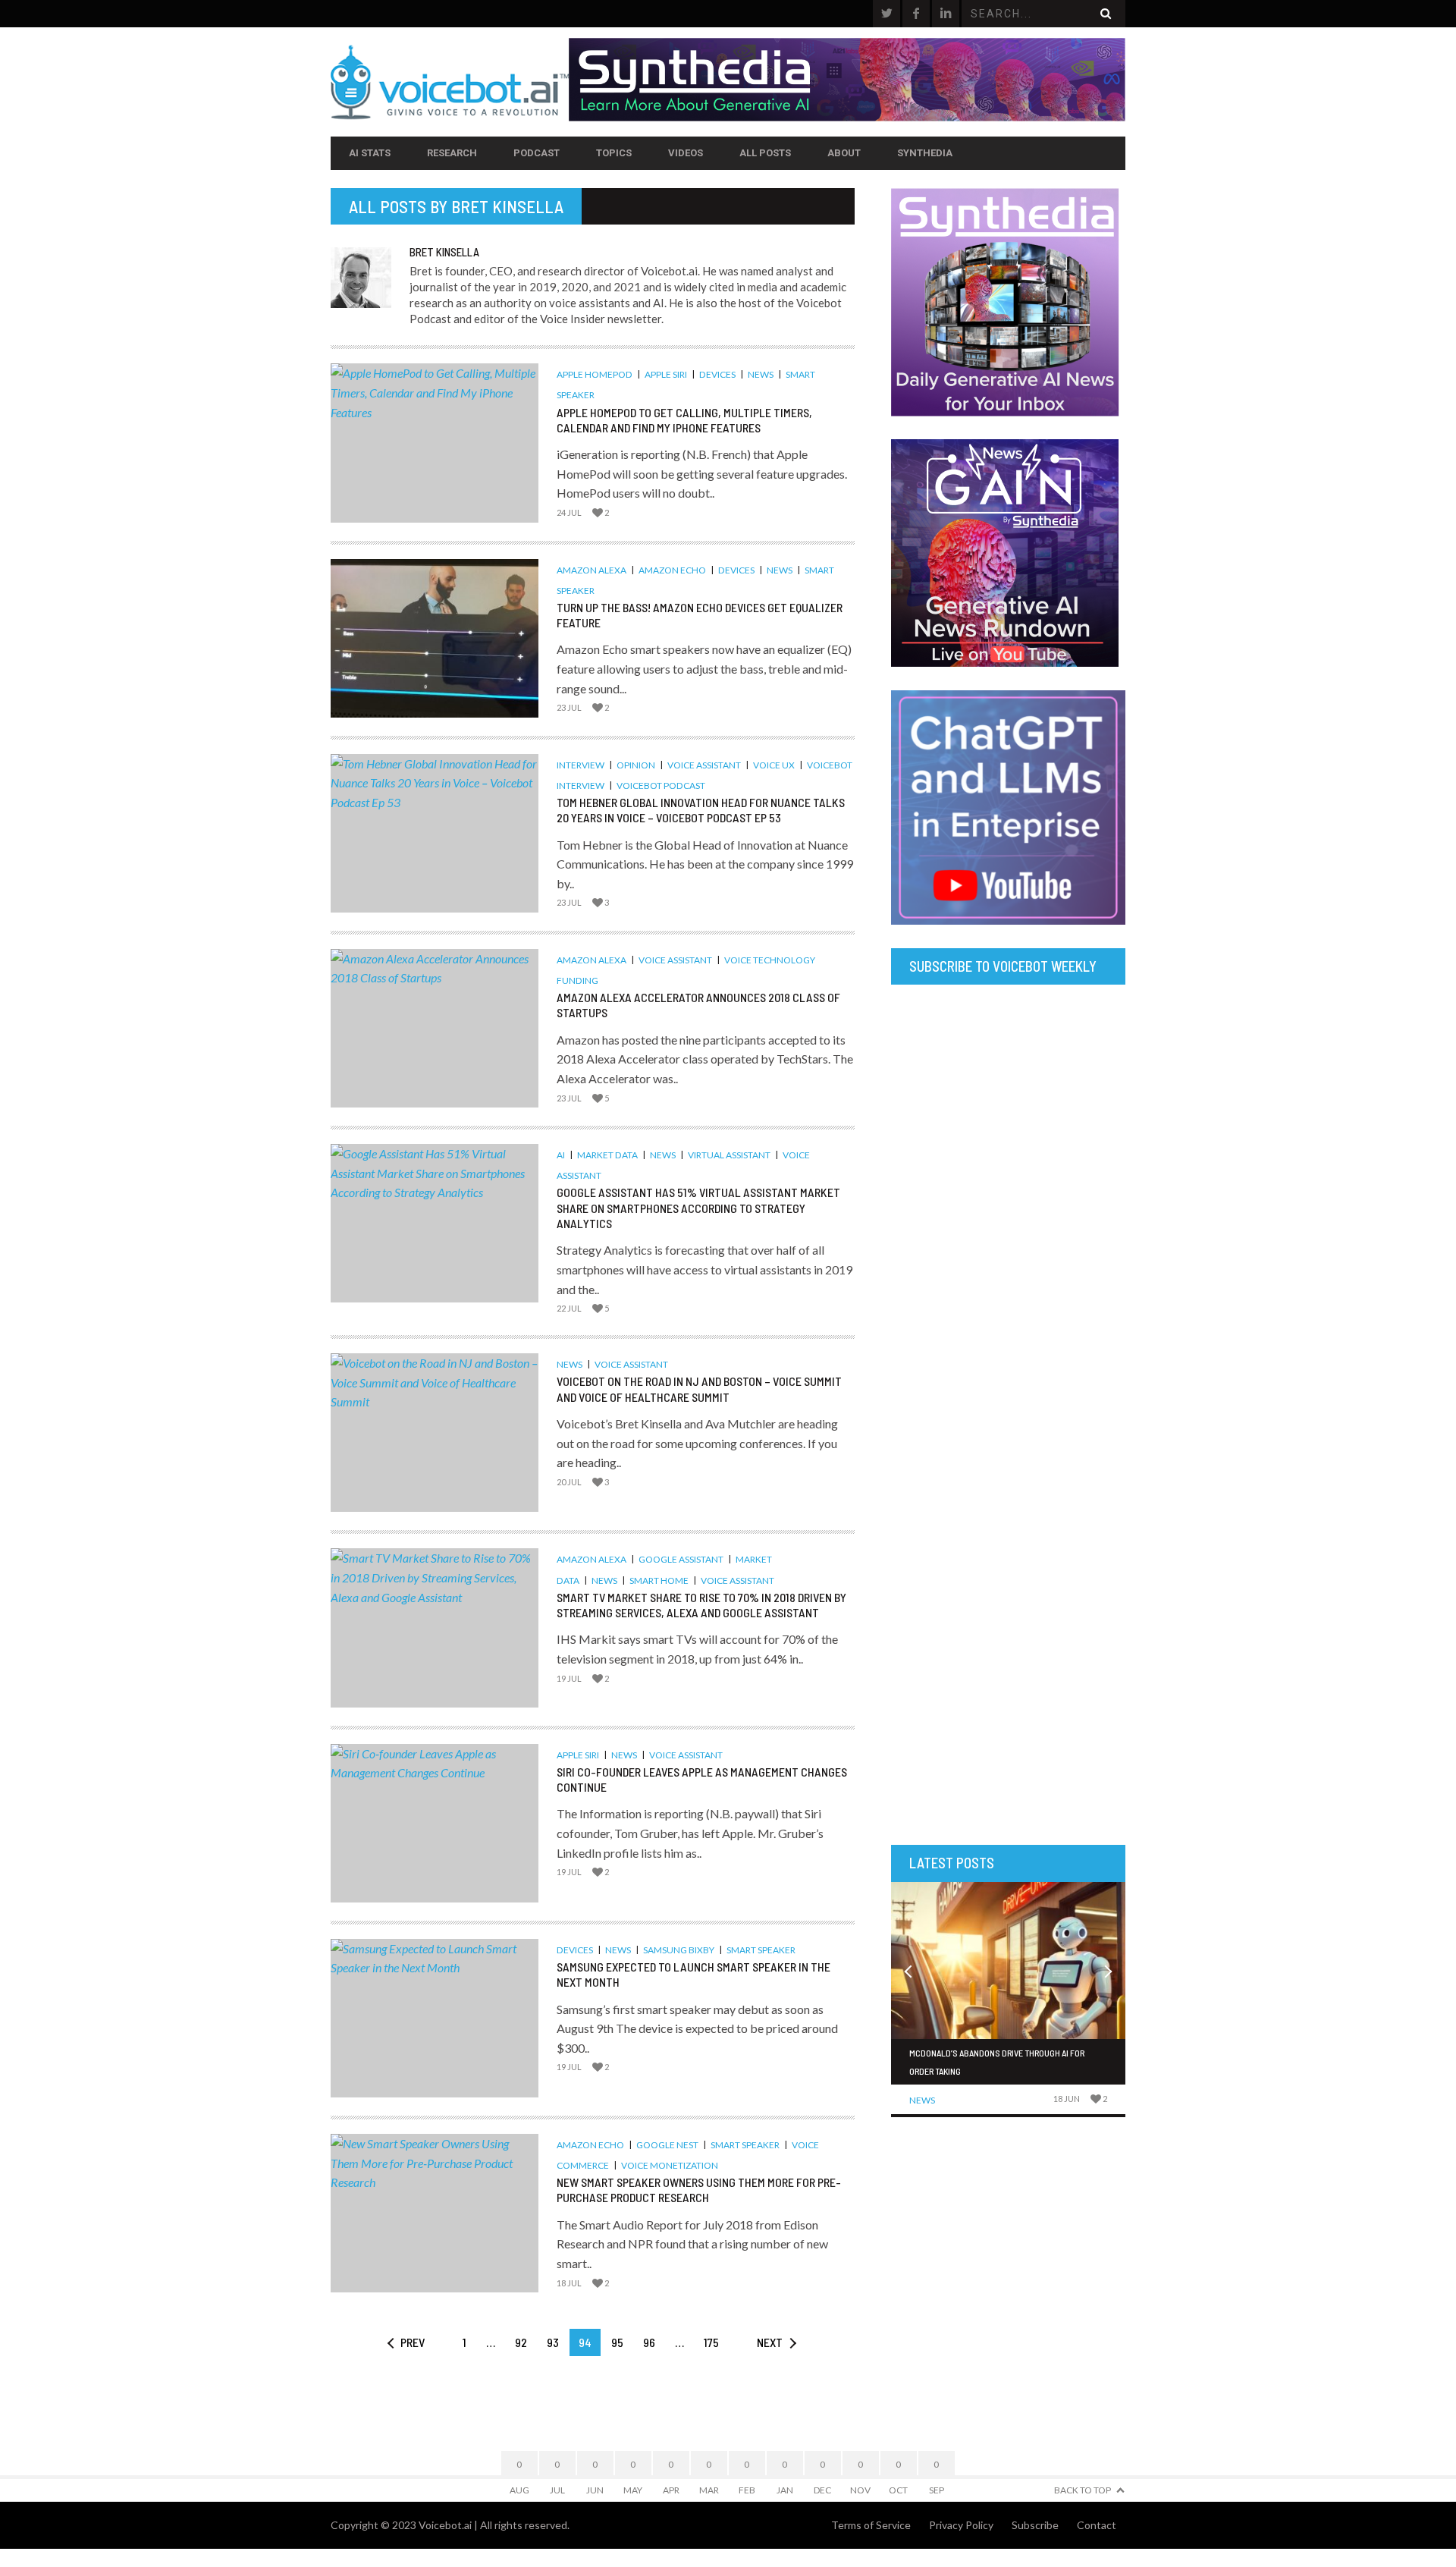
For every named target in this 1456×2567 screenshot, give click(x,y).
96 (649, 2342)
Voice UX (774, 765)
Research (452, 153)
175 (711, 2342)
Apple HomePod (595, 374)
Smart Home (659, 1580)
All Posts (765, 153)
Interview (581, 765)
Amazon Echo (672, 570)
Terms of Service (871, 2525)
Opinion (636, 765)
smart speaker (761, 1950)
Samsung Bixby (679, 1950)
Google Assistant (681, 1559)
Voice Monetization (670, 2165)
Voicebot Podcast (661, 785)
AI (561, 1155)
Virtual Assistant (729, 1155)
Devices (717, 374)
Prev (413, 2342)
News (761, 374)
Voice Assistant (704, 765)
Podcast (537, 153)
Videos (686, 153)
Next (770, 2342)
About (844, 153)
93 (553, 2342)
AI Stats (370, 153)
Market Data (607, 1155)
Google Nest (667, 2145)
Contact (1097, 2525)
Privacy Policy (961, 2525)
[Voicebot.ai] (450, 82)
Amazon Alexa (591, 570)
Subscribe (1035, 2525)
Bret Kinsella (507, 206)
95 (617, 2342)
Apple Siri (666, 374)
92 (521, 2342)
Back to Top (1083, 2490)
